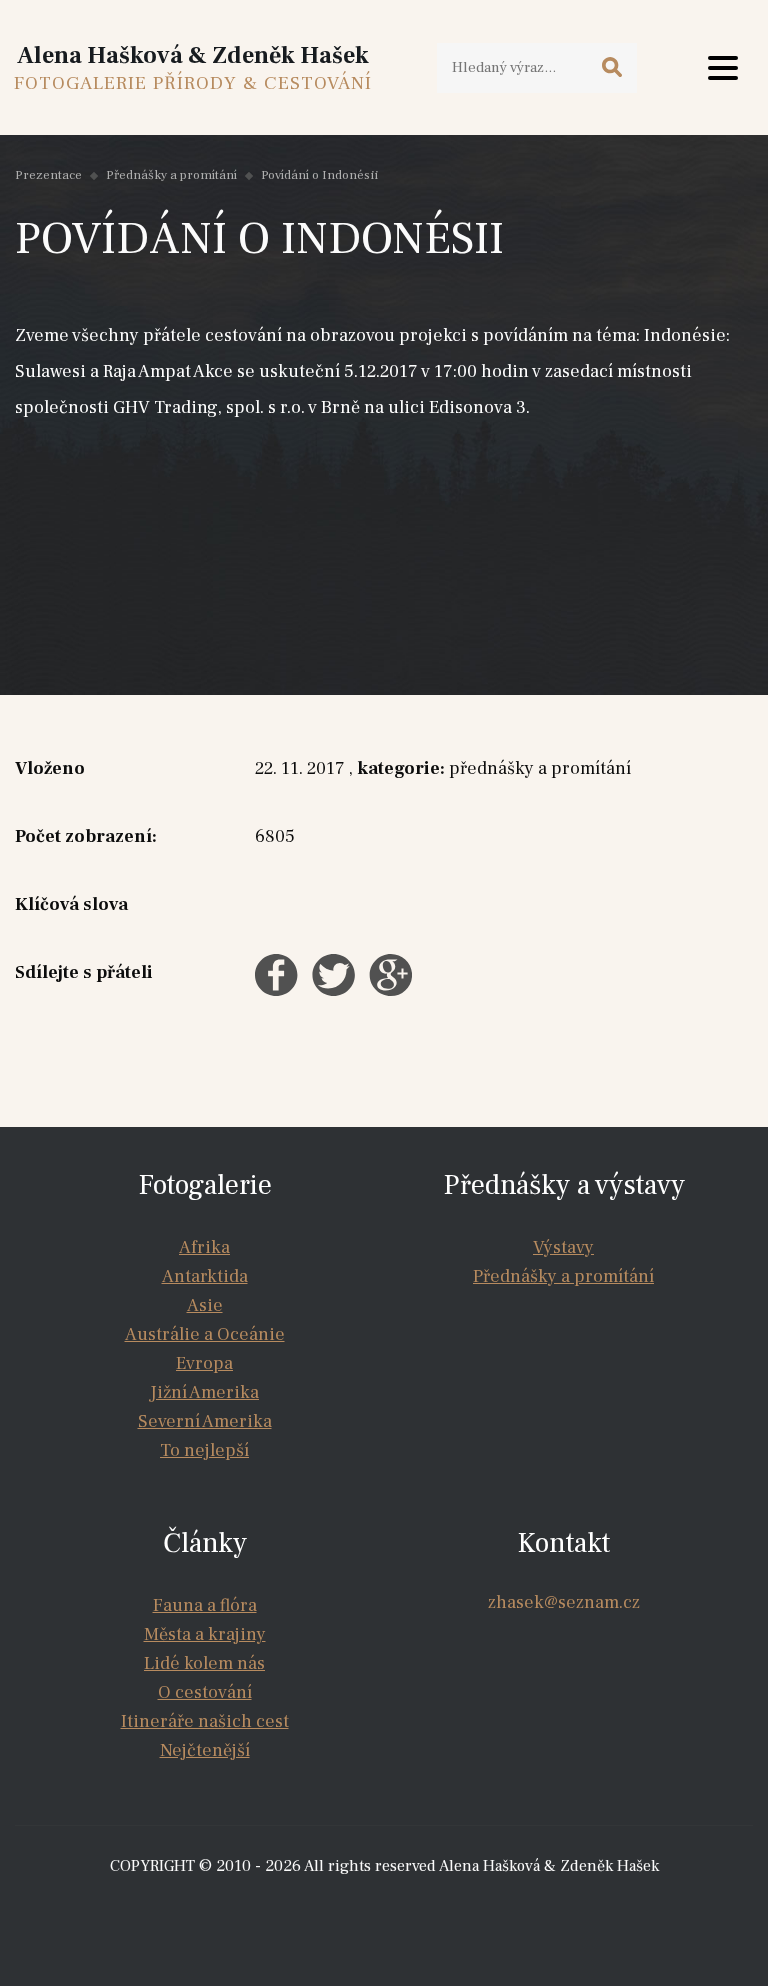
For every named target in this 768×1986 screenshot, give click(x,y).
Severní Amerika (205, 1421)
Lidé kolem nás (204, 1663)
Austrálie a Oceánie (205, 1334)
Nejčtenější (205, 1750)
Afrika (204, 1247)
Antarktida (205, 1276)
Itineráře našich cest (205, 1721)
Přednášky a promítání (171, 175)
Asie (205, 1305)
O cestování (205, 1692)
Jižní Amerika (204, 1392)
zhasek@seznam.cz (564, 1602)
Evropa (204, 1363)
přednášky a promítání (540, 768)
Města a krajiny (205, 1634)
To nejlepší (204, 1450)
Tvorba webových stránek (389, 1906)
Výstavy (563, 1247)
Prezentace (48, 175)
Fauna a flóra (205, 1605)
